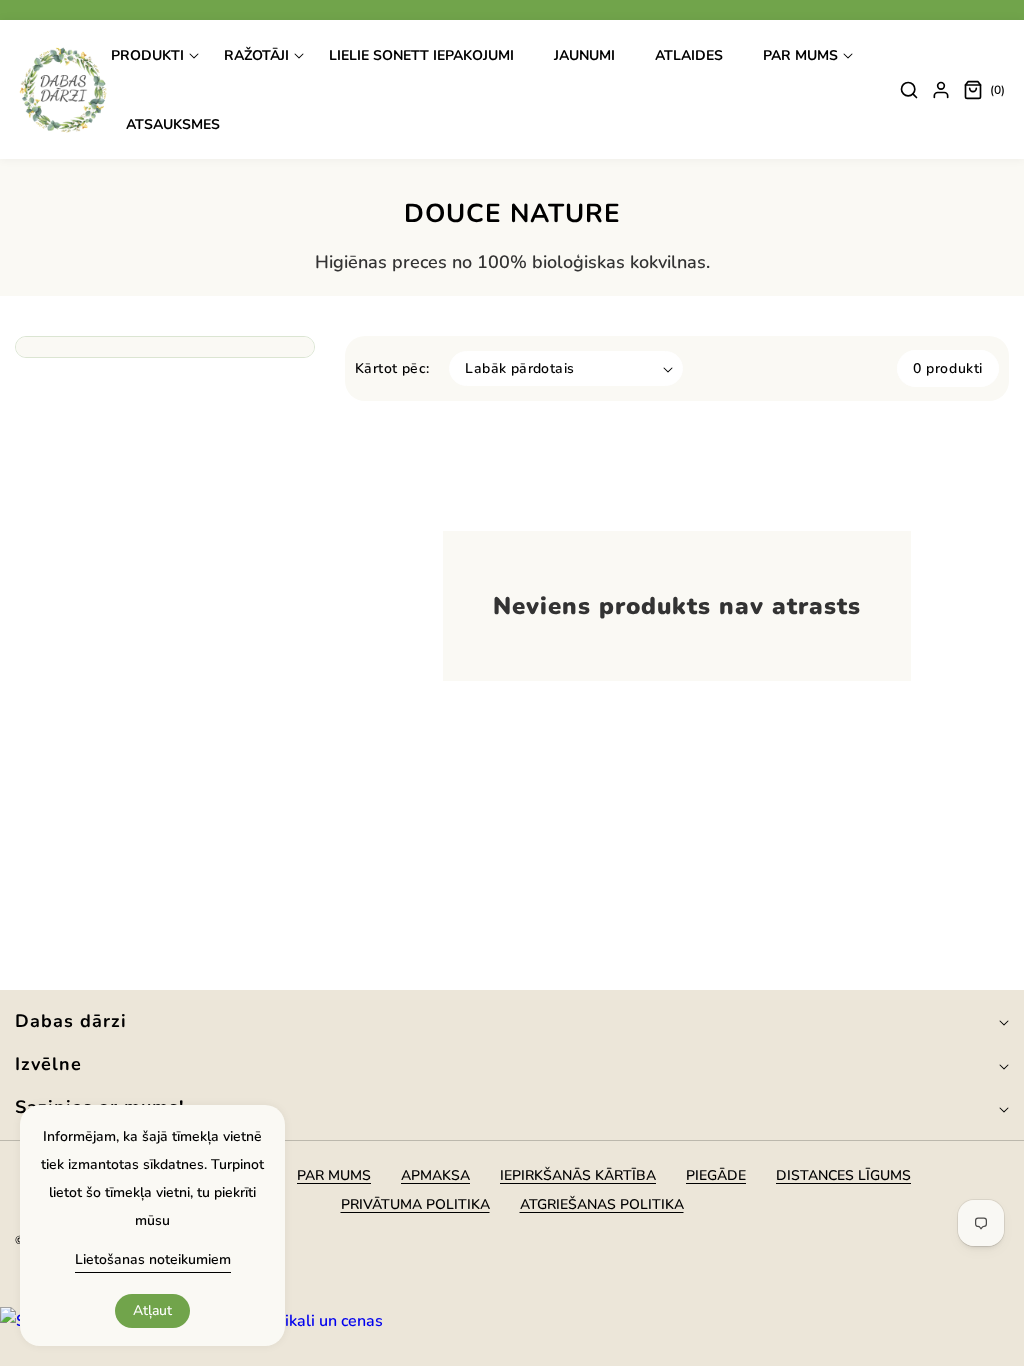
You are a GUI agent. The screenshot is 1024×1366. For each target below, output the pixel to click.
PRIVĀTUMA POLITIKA (415, 1204)
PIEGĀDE (716, 1175)
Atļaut (152, 1310)
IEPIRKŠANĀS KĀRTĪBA (578, 1175)
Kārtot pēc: (392, 368)
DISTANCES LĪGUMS (843, 1175)
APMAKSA (435, 1175)
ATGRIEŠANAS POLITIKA (602, 1204)
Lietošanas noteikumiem (153, 1259)
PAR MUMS (334, 1175)
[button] (155, 55)
